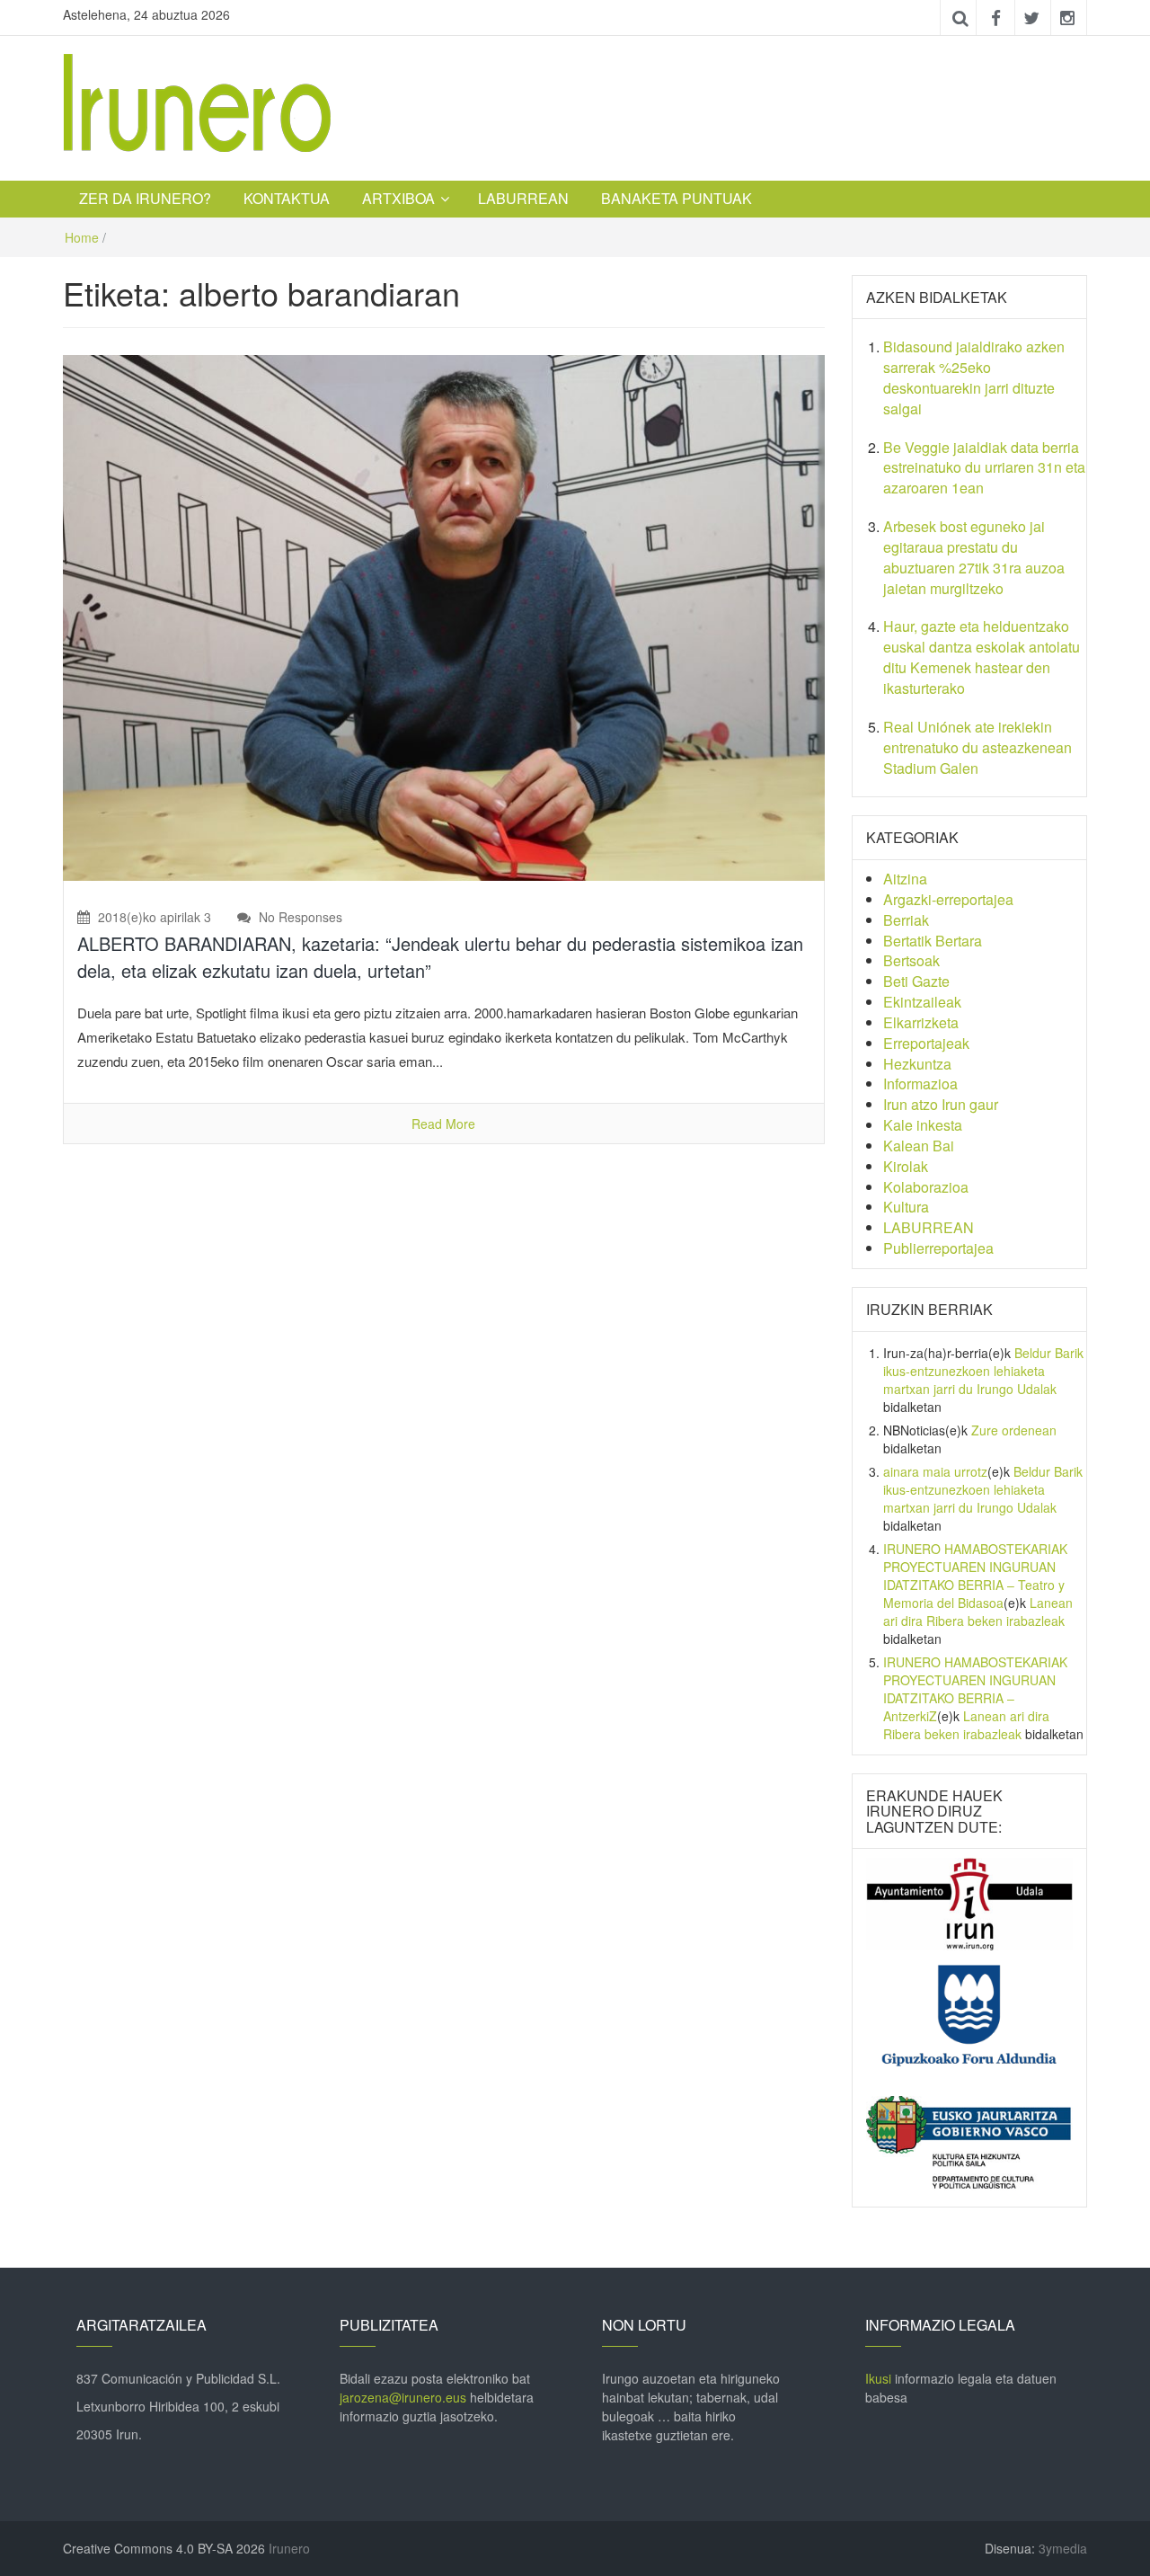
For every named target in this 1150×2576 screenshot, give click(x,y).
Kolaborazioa (926, 1187)
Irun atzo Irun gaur (941, 1104)
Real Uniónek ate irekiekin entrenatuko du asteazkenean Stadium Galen (977, 747)
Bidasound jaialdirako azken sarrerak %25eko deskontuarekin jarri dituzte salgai (974, 378)
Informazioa (920, 1084)
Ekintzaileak (922, 1002)
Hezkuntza (917, 1064)
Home (82, 237)
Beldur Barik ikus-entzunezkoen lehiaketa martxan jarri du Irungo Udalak (983, 1371)
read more (443, 1124)
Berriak (906, 920)
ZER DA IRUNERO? (145, 198)
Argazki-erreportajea (948, 899)
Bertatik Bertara (933, 941)
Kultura (906, 1207)
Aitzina (905, 879)
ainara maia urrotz (935, 1471)
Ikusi (878, 2378)
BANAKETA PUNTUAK (677, 198)
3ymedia (1063, 2548)
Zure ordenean (1014, 1430)
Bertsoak (911, 960)
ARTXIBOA (398, 198)
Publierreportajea (938, 1248)
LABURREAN (523, 198)
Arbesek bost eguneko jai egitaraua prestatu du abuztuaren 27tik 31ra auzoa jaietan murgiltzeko (974, 557)
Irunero (289, 2548)
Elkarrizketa (921, 1022)
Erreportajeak (926, 1043)
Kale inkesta (923, 1125)
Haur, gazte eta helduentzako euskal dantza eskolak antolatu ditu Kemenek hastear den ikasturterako (982, 657)
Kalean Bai (919, 1146)
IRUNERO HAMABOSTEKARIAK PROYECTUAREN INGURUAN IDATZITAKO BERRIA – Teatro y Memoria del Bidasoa (975, 1576)
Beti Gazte (916, 981)
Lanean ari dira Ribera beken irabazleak (978, 1612)
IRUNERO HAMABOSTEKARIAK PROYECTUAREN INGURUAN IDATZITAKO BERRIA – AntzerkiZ (975, 1689)
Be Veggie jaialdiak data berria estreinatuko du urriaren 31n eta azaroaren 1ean (984, 468)
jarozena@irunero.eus (403, 2397)
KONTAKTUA (287, 198)
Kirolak (906, 1166)
